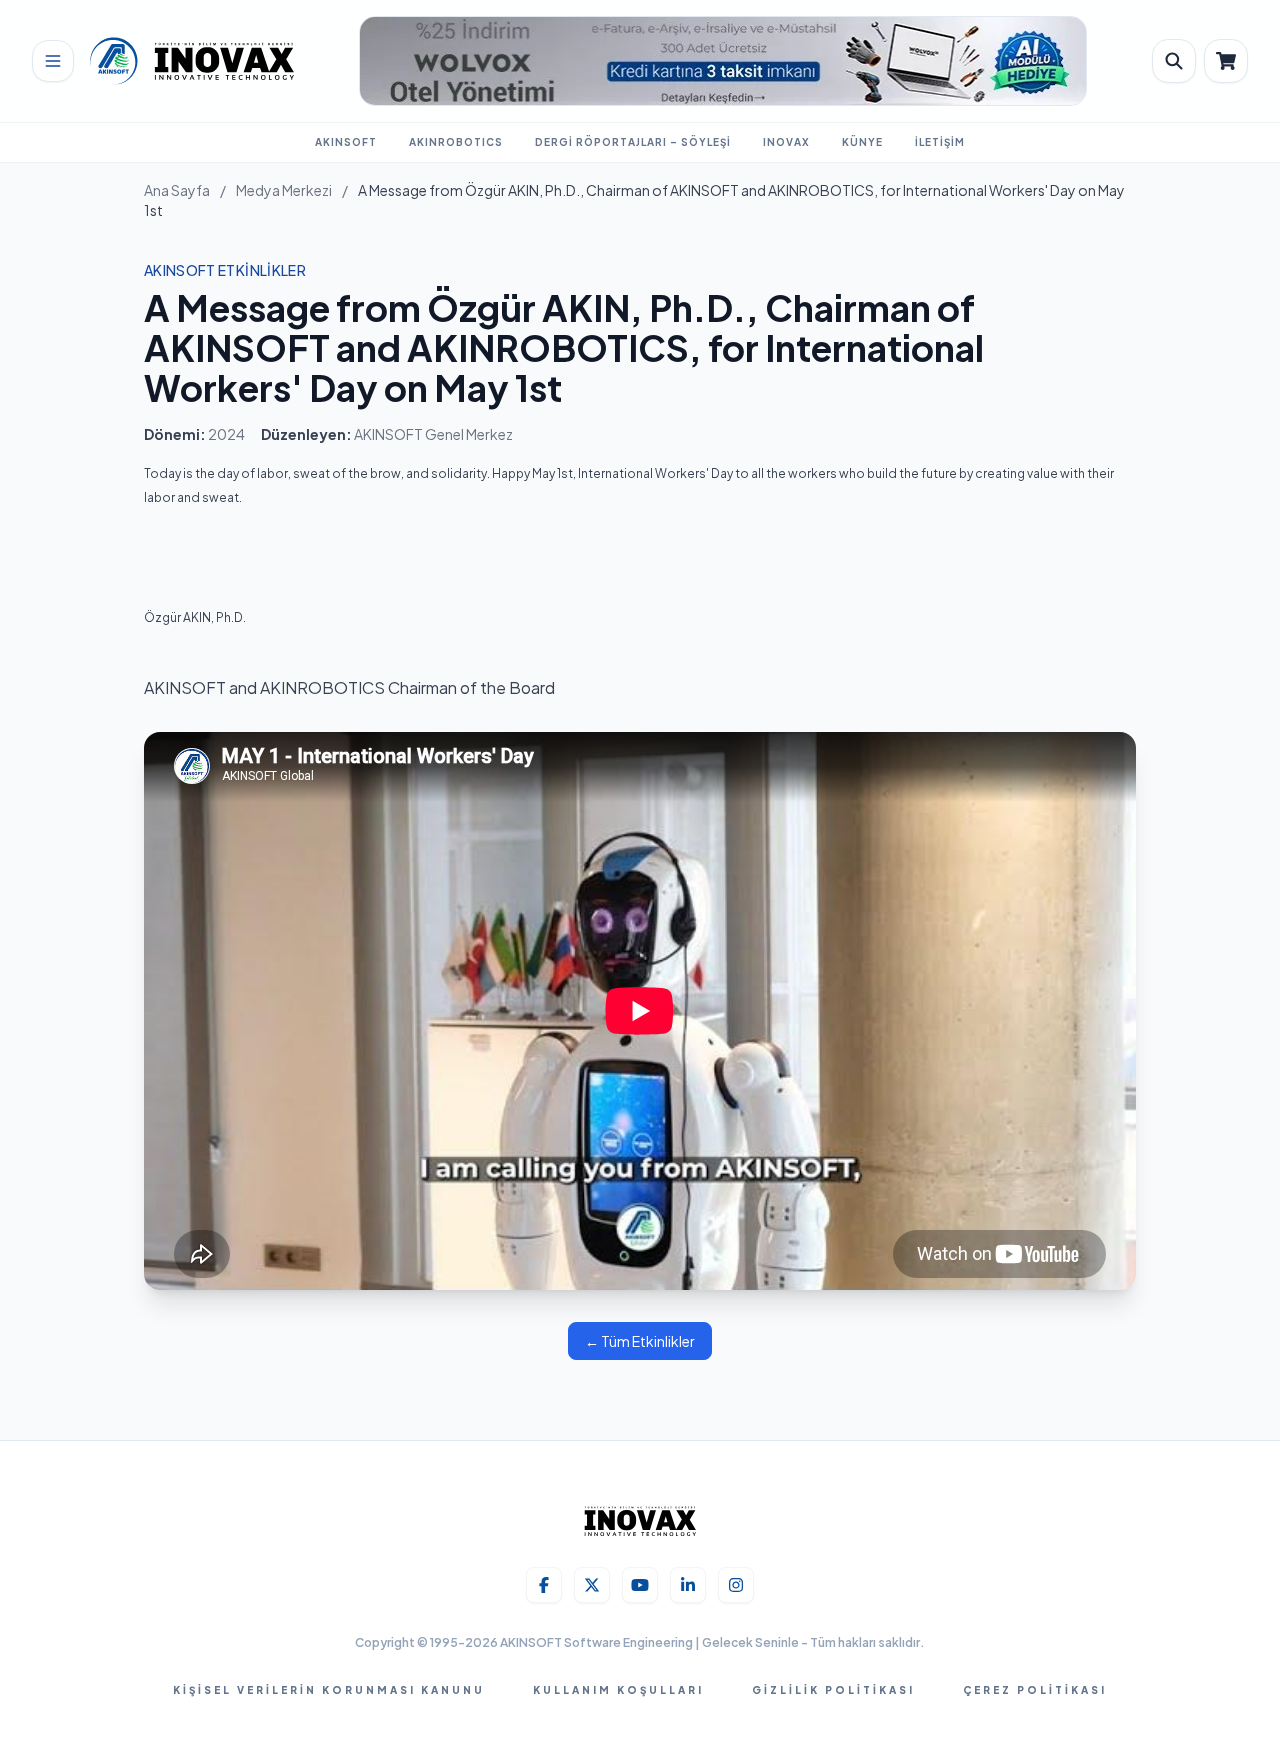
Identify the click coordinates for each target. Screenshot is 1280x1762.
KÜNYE (862, 142)
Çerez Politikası (1035, 1690)
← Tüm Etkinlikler (640, 1341)
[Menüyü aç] (53, 61)
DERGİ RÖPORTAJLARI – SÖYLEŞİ (633, 142)
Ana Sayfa (177, 190)
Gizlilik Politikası (833, 1690)
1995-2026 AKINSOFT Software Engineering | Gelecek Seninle (615, 1642)
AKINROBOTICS (456, 142)
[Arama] (1174, 61)
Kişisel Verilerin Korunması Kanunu (329, 1690)
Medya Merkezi (284, 190)
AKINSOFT (346, 142)
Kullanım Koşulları (618, 1690)
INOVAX (786, 142)
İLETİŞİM (940, 142)
